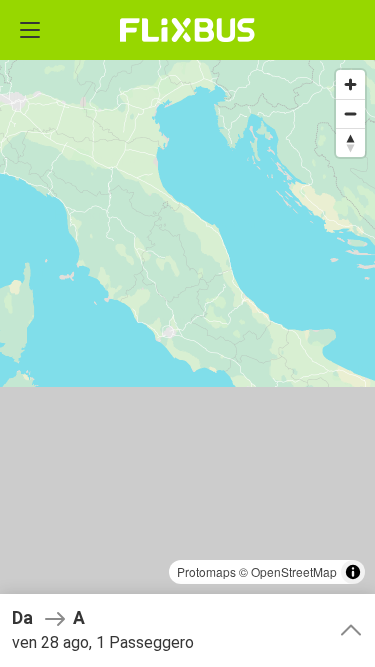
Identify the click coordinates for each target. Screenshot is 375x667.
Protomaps (206, 571)
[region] (187, 333)
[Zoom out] (350, 113)
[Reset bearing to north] (350, 142)
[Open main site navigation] (30, 30)
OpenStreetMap (294, 571)
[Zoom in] (350, 84)
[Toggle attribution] (353, 572)
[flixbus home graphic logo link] (187, 30)
